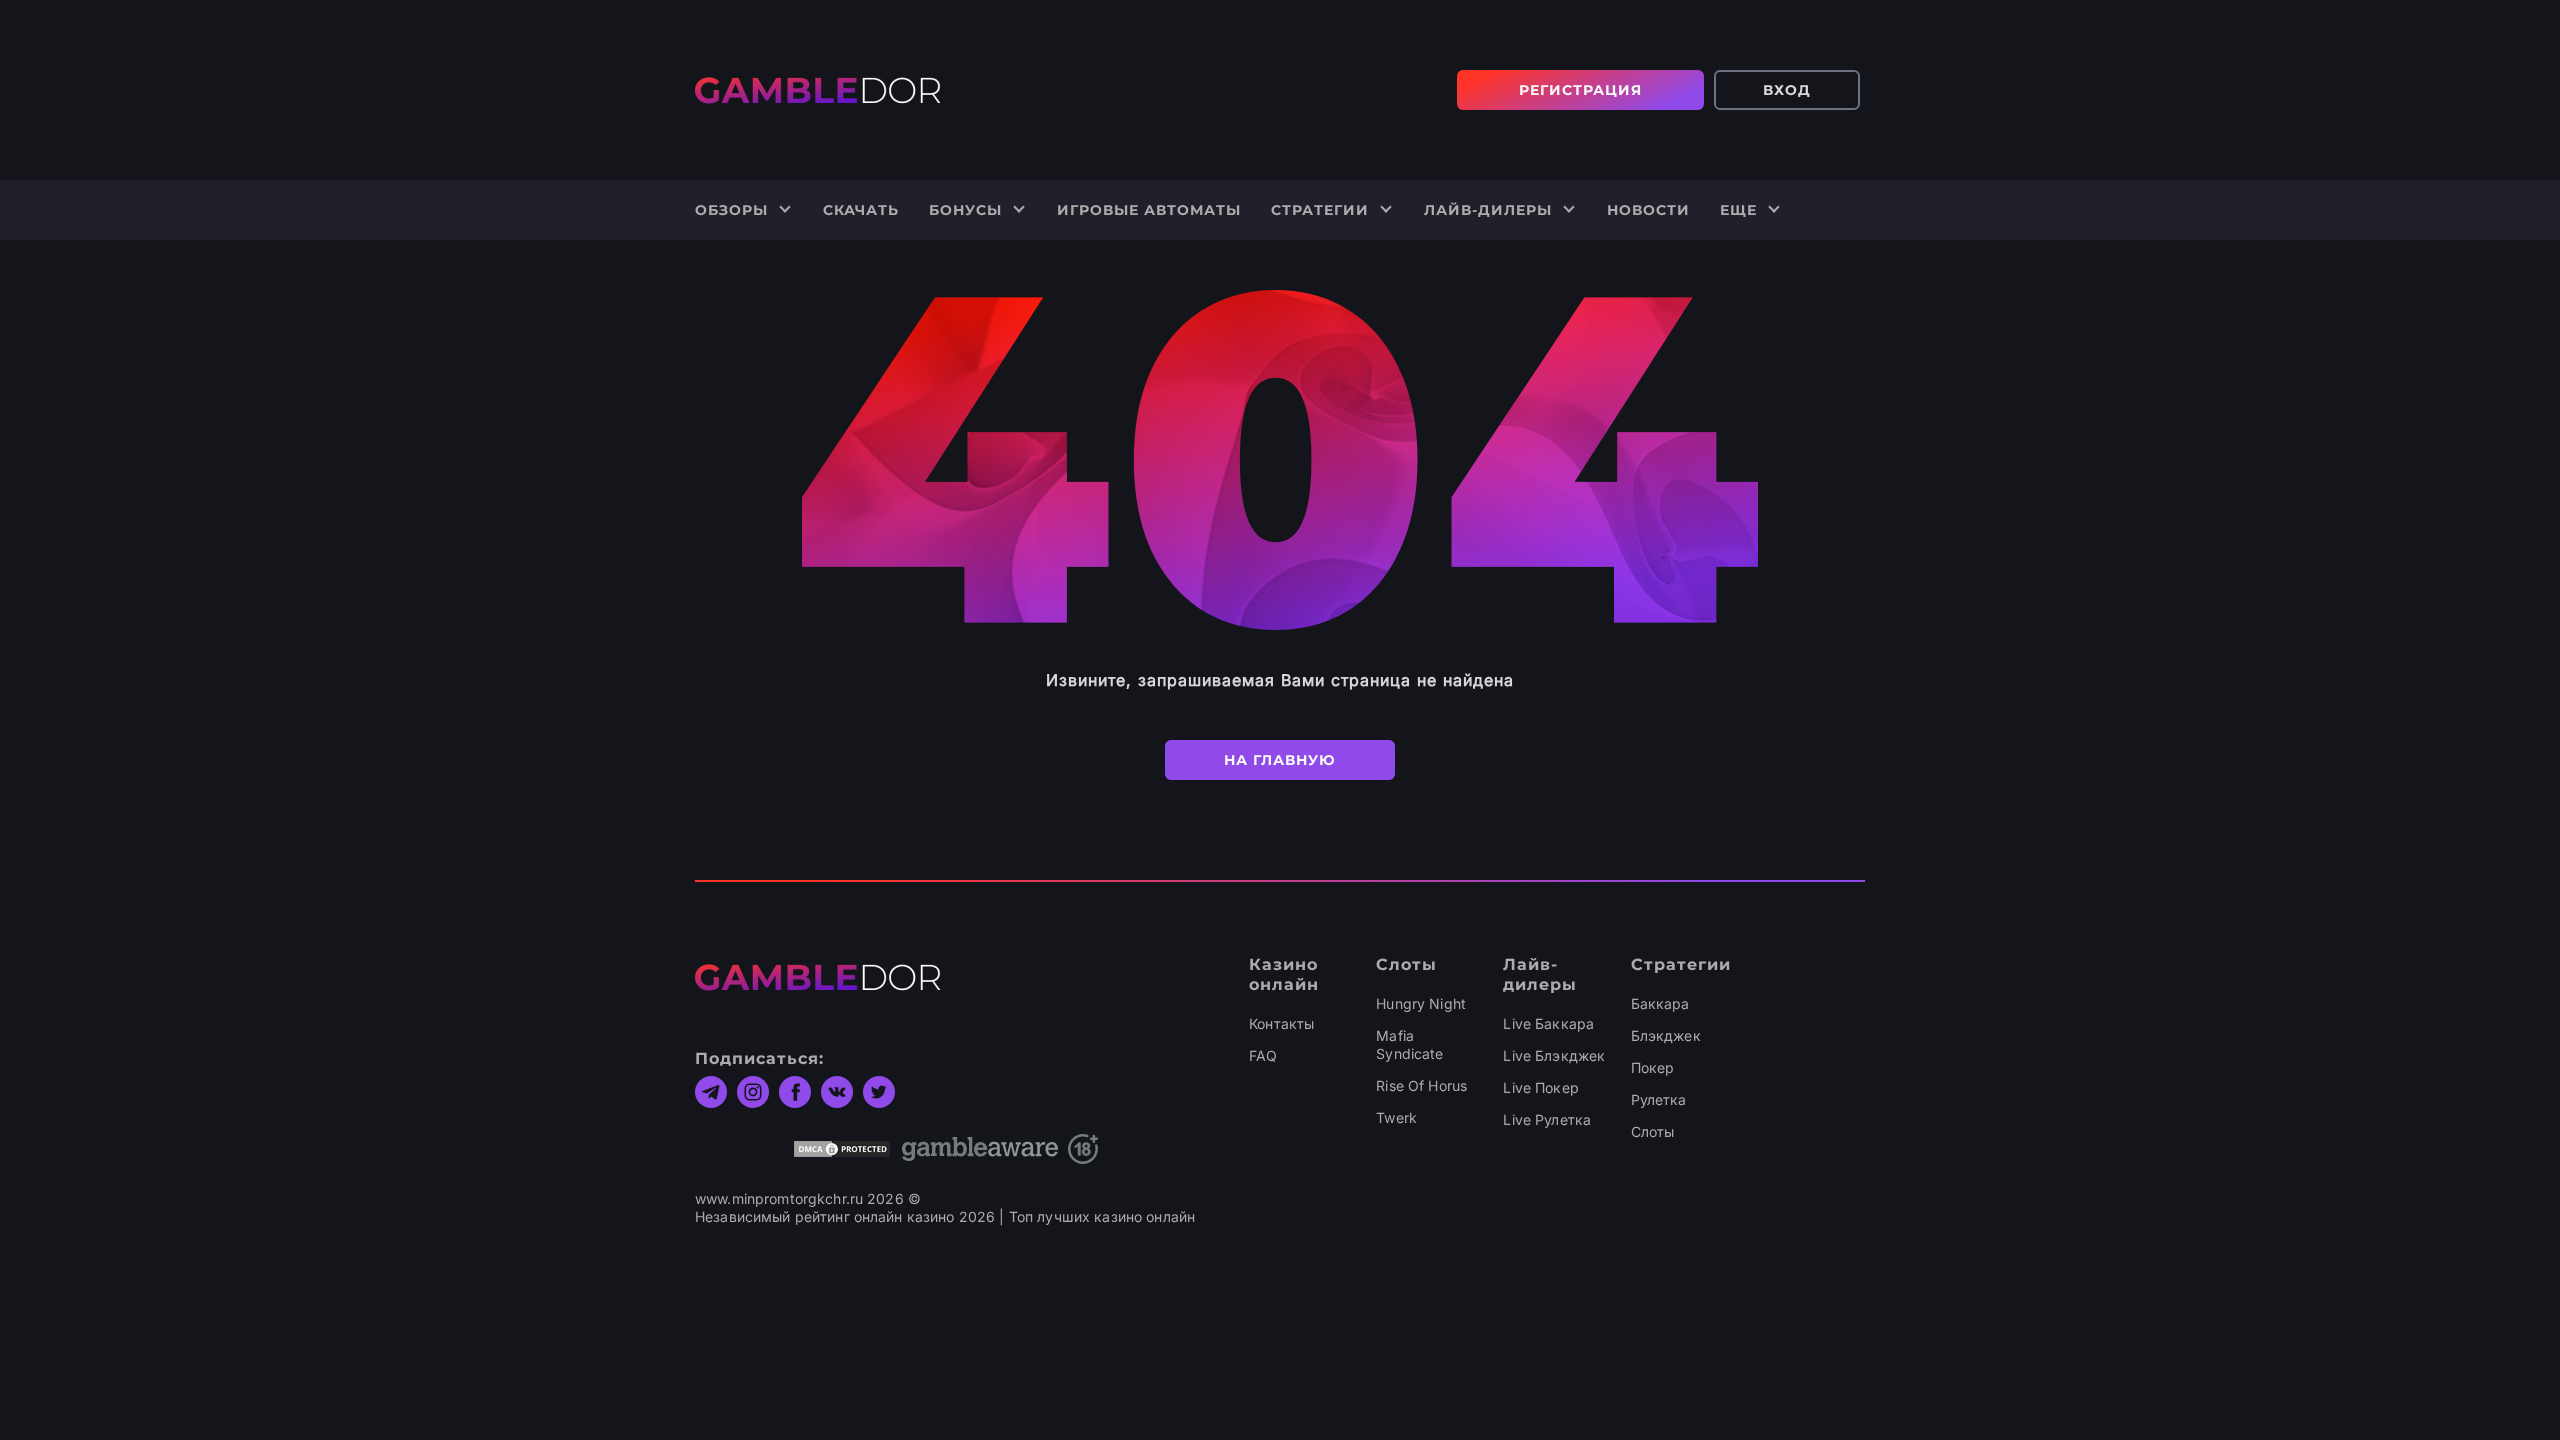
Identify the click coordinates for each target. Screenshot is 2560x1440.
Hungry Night (1421, 1003)
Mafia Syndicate (1409, 1044)
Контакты (1281, 1023)
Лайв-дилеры (1488, 210)
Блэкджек (1666, 1035)
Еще (1738, 210)
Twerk (1396, 1117)
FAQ (1263, 1055)
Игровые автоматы (1149, 210)
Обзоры (731, 210)
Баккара (1660, 1003)
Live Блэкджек (1554, 1055)
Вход (1787, 90)
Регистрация (1580, 90)
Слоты (1653, 1131)
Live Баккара (1548, 1023)
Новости (1648, 210)
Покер (1653, 1067)
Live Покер (1540, 1087)
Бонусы (965, 210)
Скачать (861, 210)
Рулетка (1659, 1099)
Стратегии (1320, 210)
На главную (1280, 760)
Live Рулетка (1547, 1119)
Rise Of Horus (1421, 1085)
